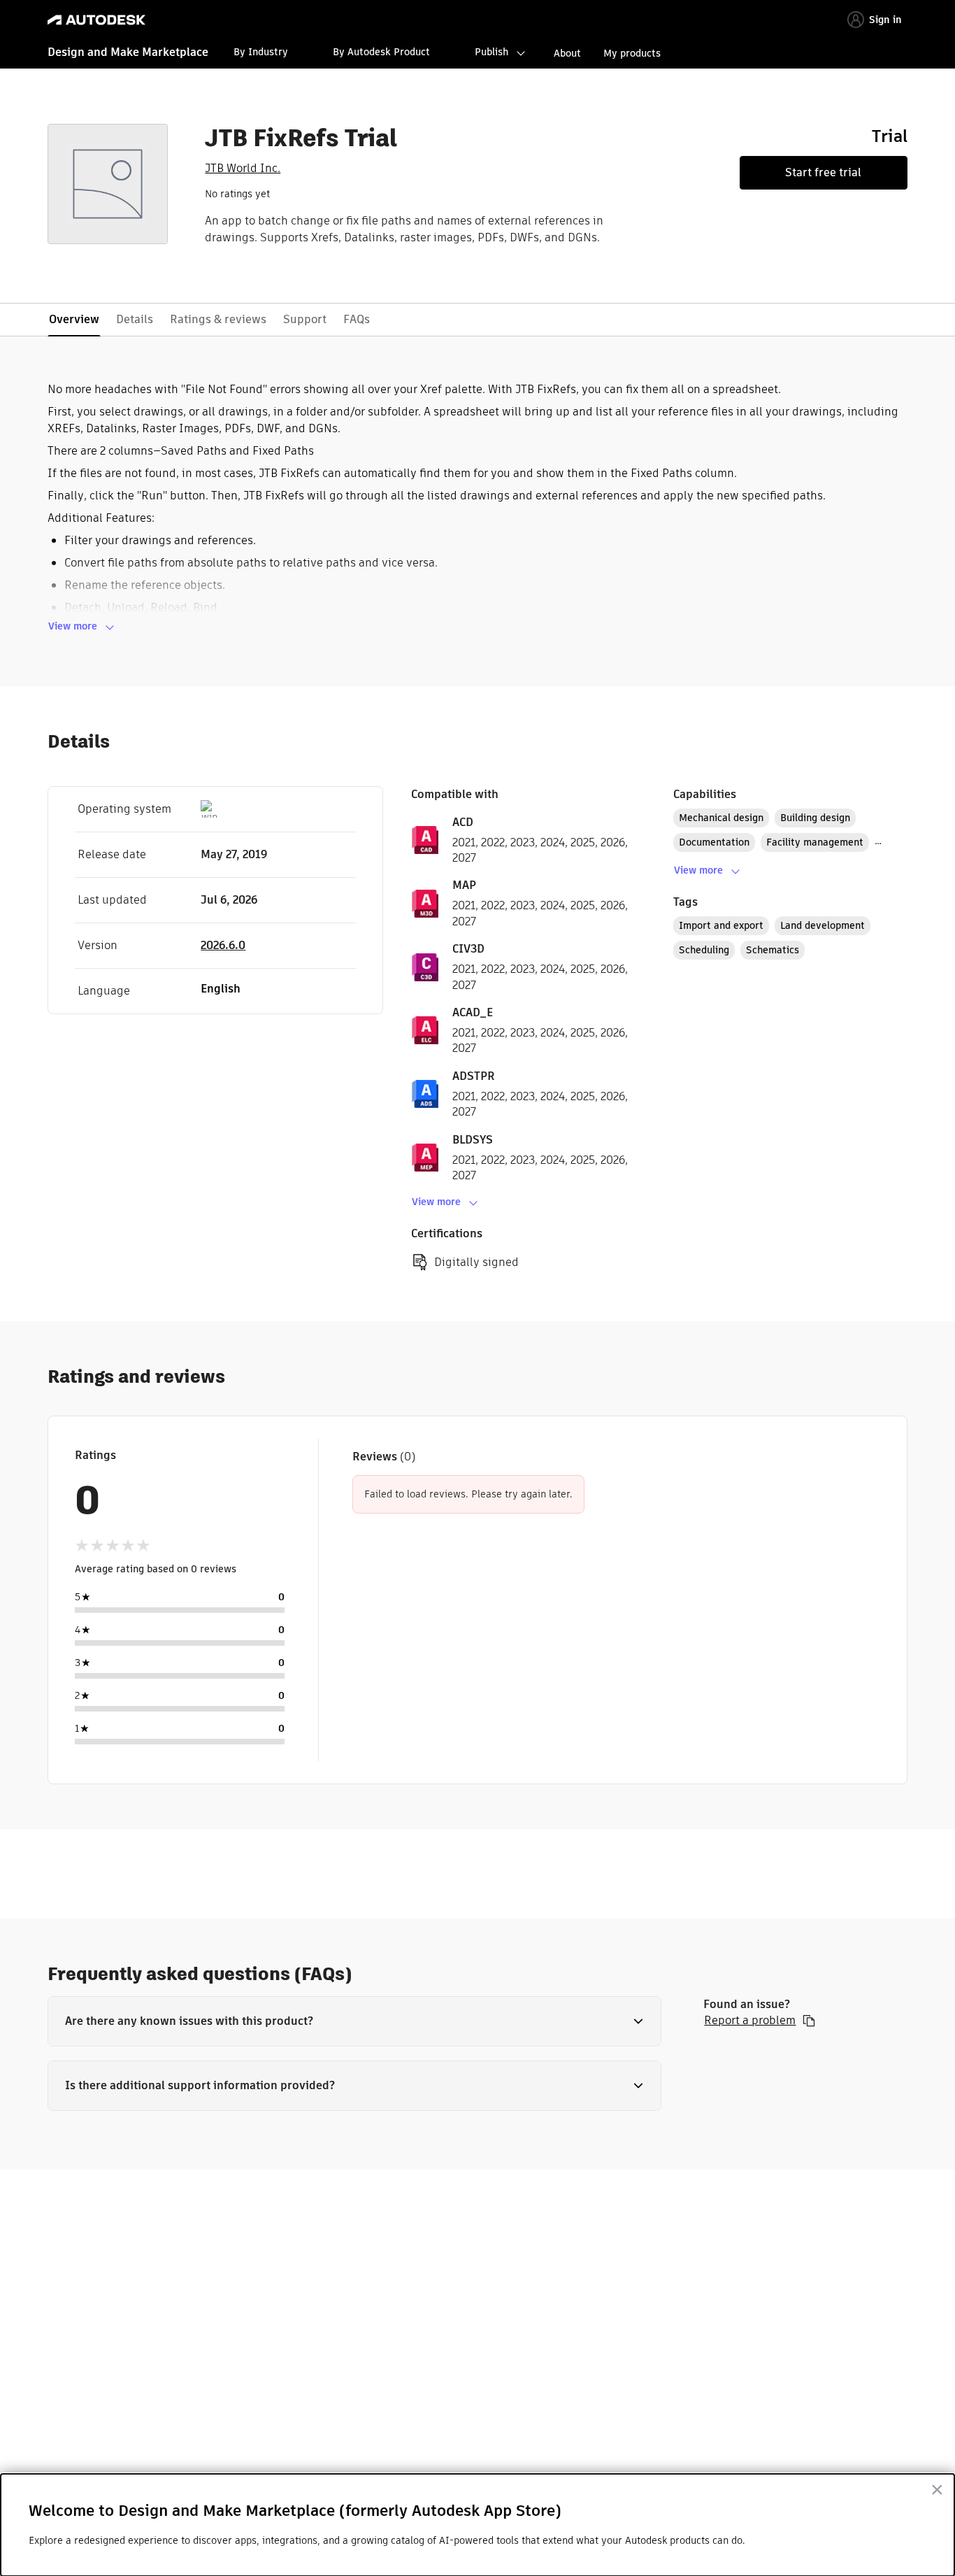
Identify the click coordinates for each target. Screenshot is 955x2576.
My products (632, 53)
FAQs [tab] (357, 319)
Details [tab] (135, 319)
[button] (354, 2021)
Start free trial (823, 172)
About (567, 53)
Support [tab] (305, 319)
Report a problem (750, 2021)
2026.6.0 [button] (223, 945)
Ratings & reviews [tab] (218, 319)
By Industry (261, 52)
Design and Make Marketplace (128, 52)
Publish (491, 52)
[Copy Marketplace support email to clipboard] (809, 2021)
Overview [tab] (74, 319)
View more (73, 626)
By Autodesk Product (381, 52)
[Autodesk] (96, 20)
